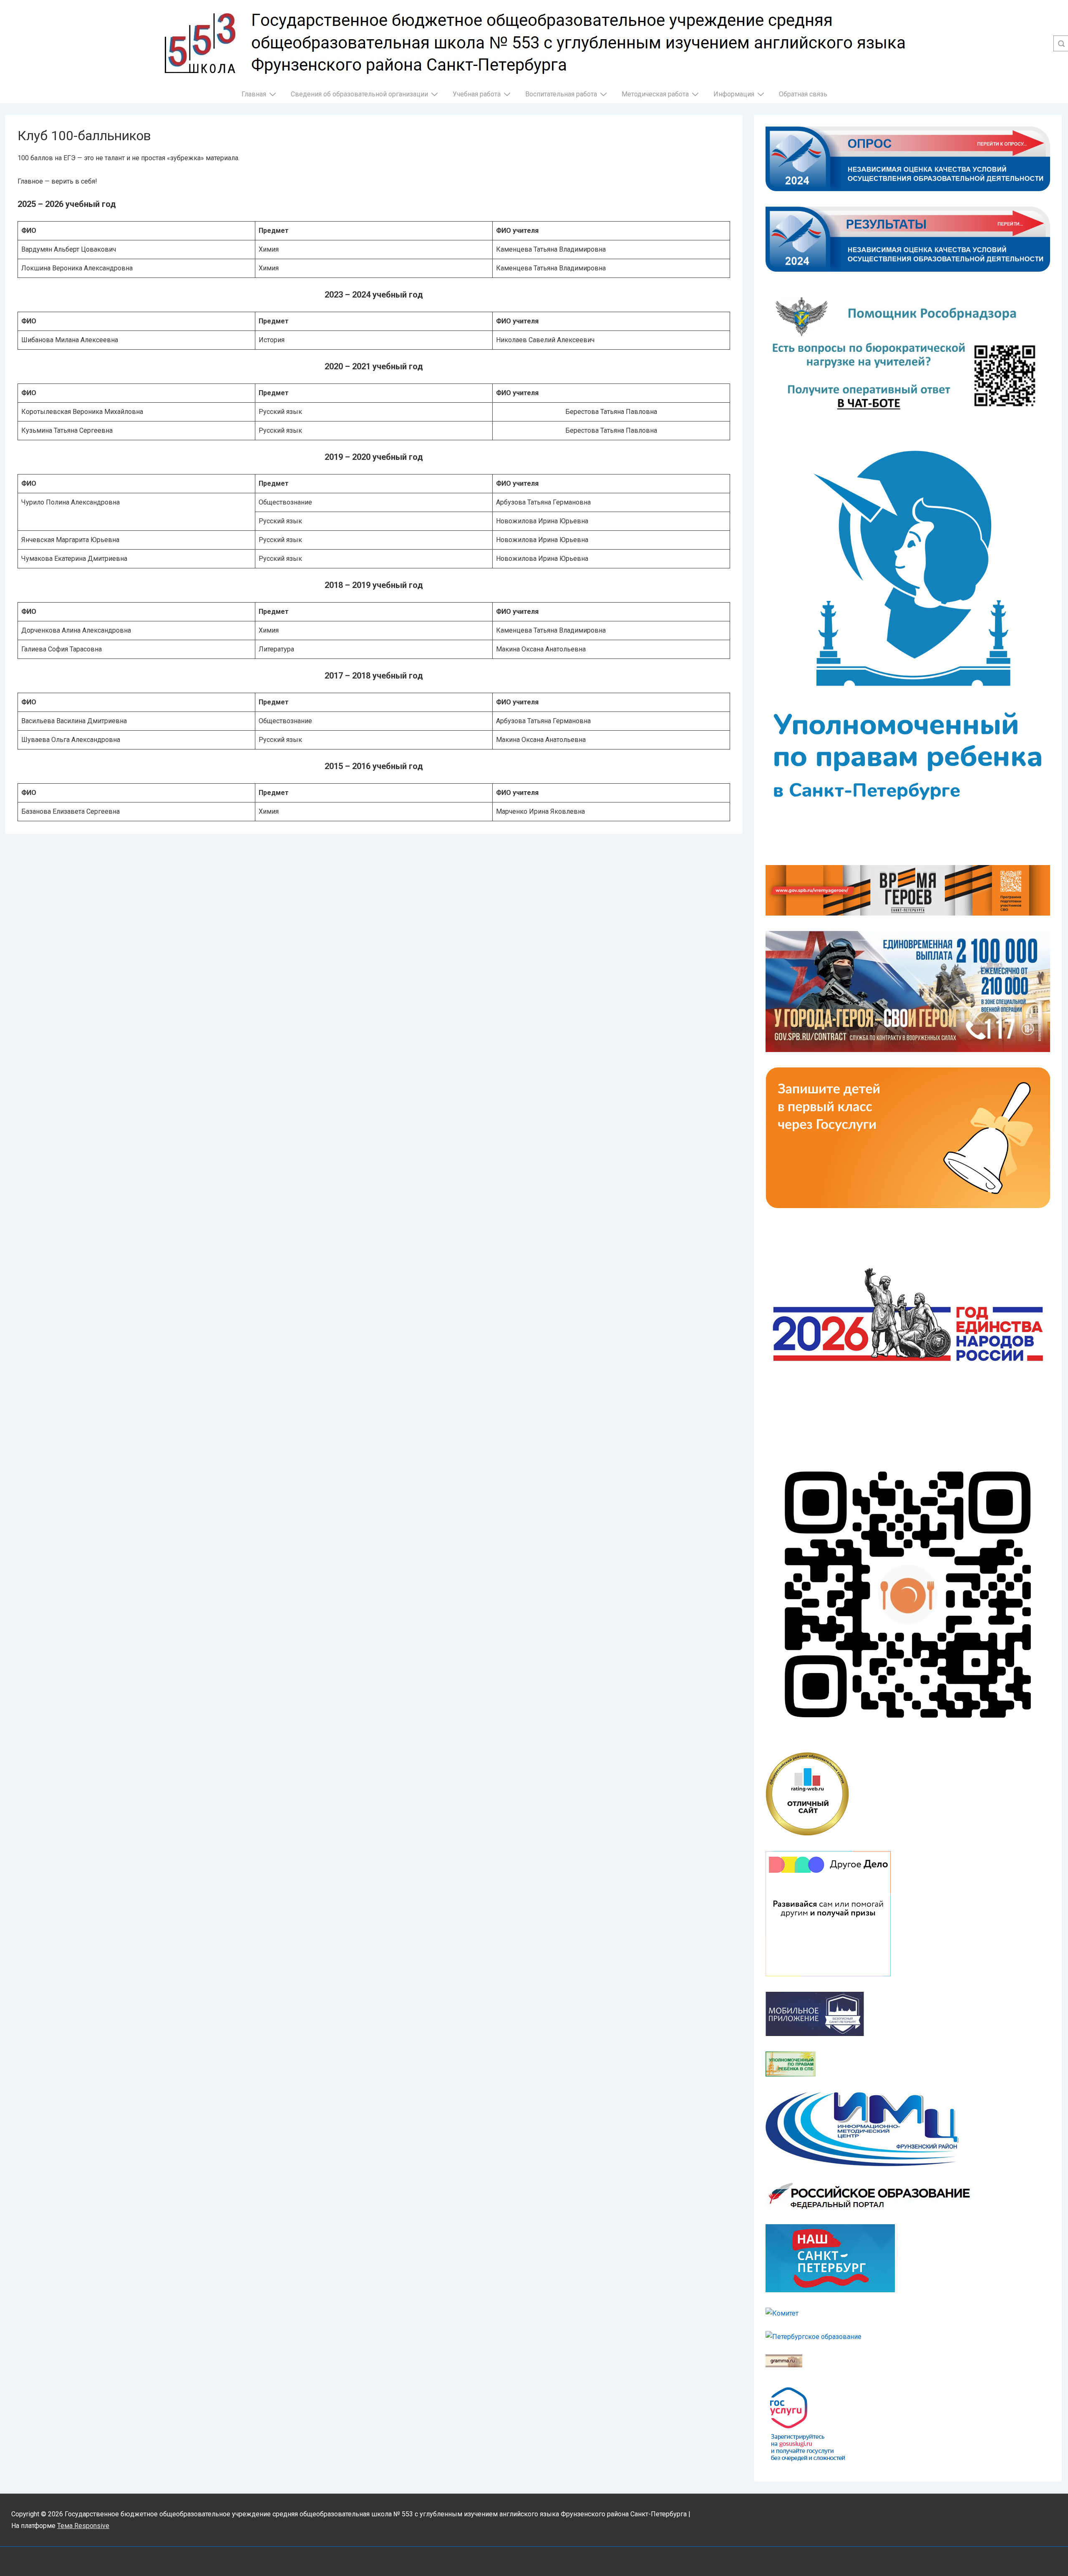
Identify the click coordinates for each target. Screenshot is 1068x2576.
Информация (734, 94)
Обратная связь (803, 94)
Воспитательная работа (561, 94)
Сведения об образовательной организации (359, 94)
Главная (254, 94)
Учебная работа (477, 94)
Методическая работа (655, 94)
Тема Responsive (83, 2526)
